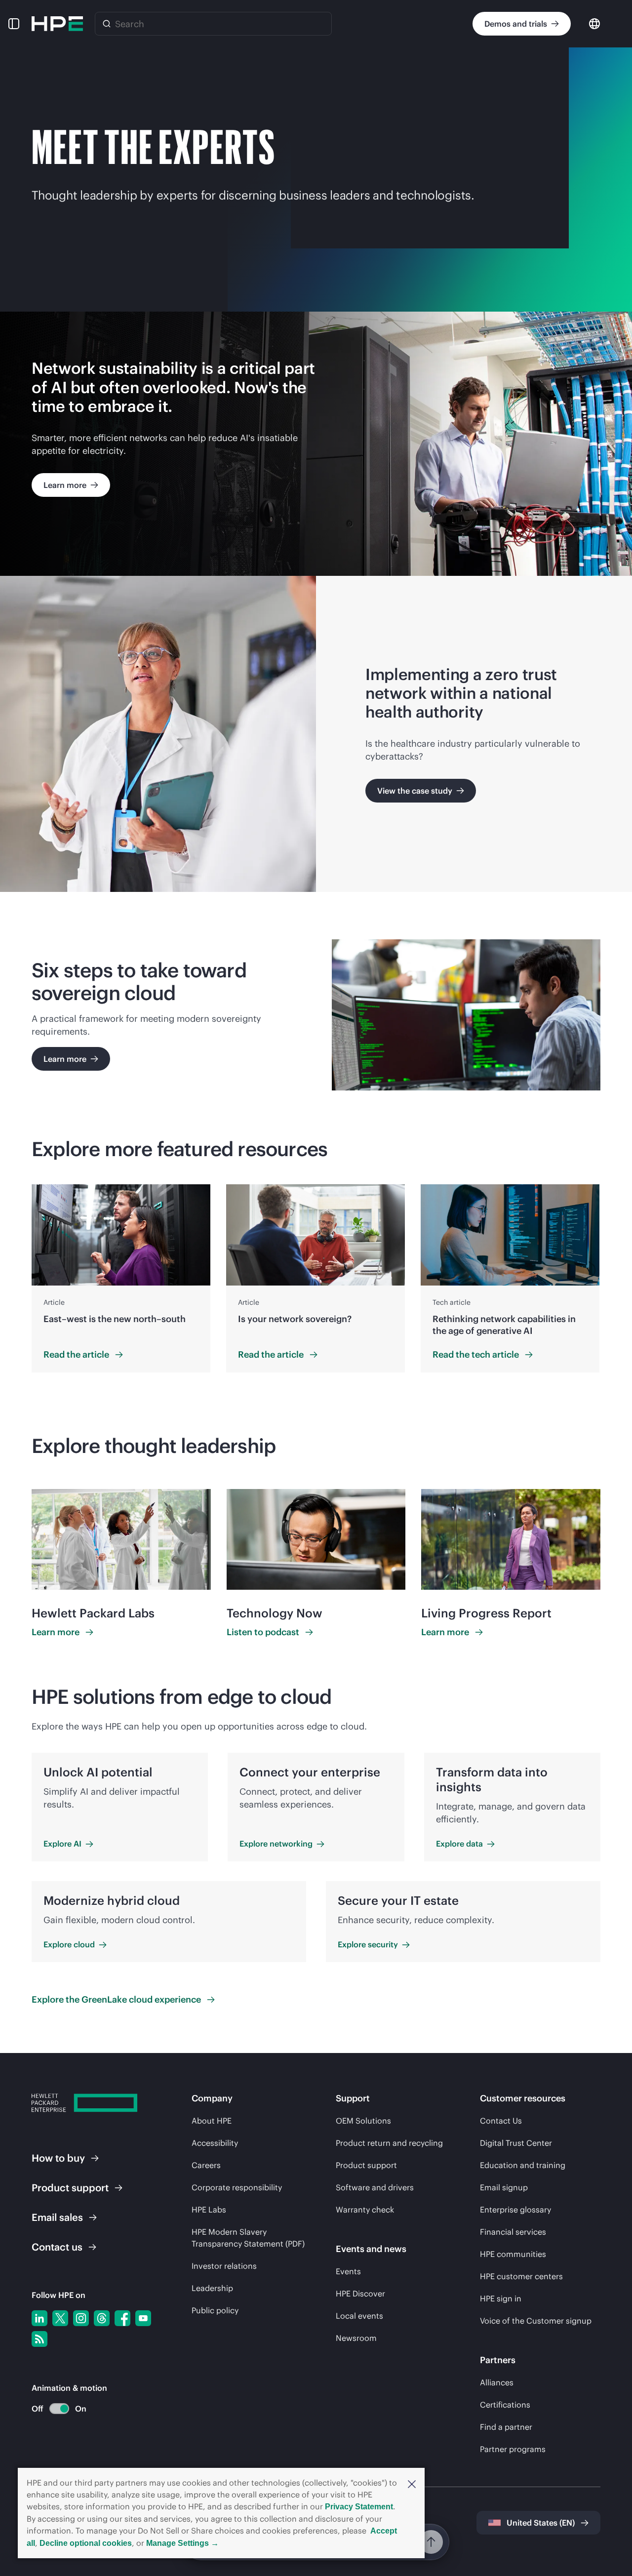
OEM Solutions (363, 2121)
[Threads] (102, 2318)
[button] (412, 2483)
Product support (366, 2165)
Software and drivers (375, 2187)
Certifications (505, 2405)
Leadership (212, 2288)
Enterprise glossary (515, 2210)
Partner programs (513, 2449)
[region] (316, 1278)
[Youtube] (143, 2318)
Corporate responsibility (237, 2187)
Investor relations (224, 2266)
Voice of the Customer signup (536, 2321)
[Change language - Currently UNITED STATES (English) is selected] (594, 23)
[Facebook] (122, 2318)
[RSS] (39, 2339)
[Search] (107, 24)
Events (348, 2271)
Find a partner (506, 2427)
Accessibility (215, 2143)
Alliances (497, 2382)
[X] (60, 2318)
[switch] (54, 2409)
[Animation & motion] (59, 2409)
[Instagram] (81, 2318)
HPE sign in (501, 2298)
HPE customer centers (521, 2276)
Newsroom (356, 2338)
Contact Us (501, 2121)
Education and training (523, 2165)
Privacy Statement (359, 2507)
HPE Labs (209, 2210)
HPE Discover (360, 2294)
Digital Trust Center (516, 2143)
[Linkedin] (39, 2318)
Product (70, 2188)
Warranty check (365, 2210)
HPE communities (513, 2254)
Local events (359, 2316)
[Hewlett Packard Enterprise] (57, 24)
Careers (206, 2165)
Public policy (215, 2310)
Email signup (504, 2187)
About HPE (212, 2121)
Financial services (513, 2232)
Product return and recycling (389, 2143)
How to (58, 2158)
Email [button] (57, 2217)
